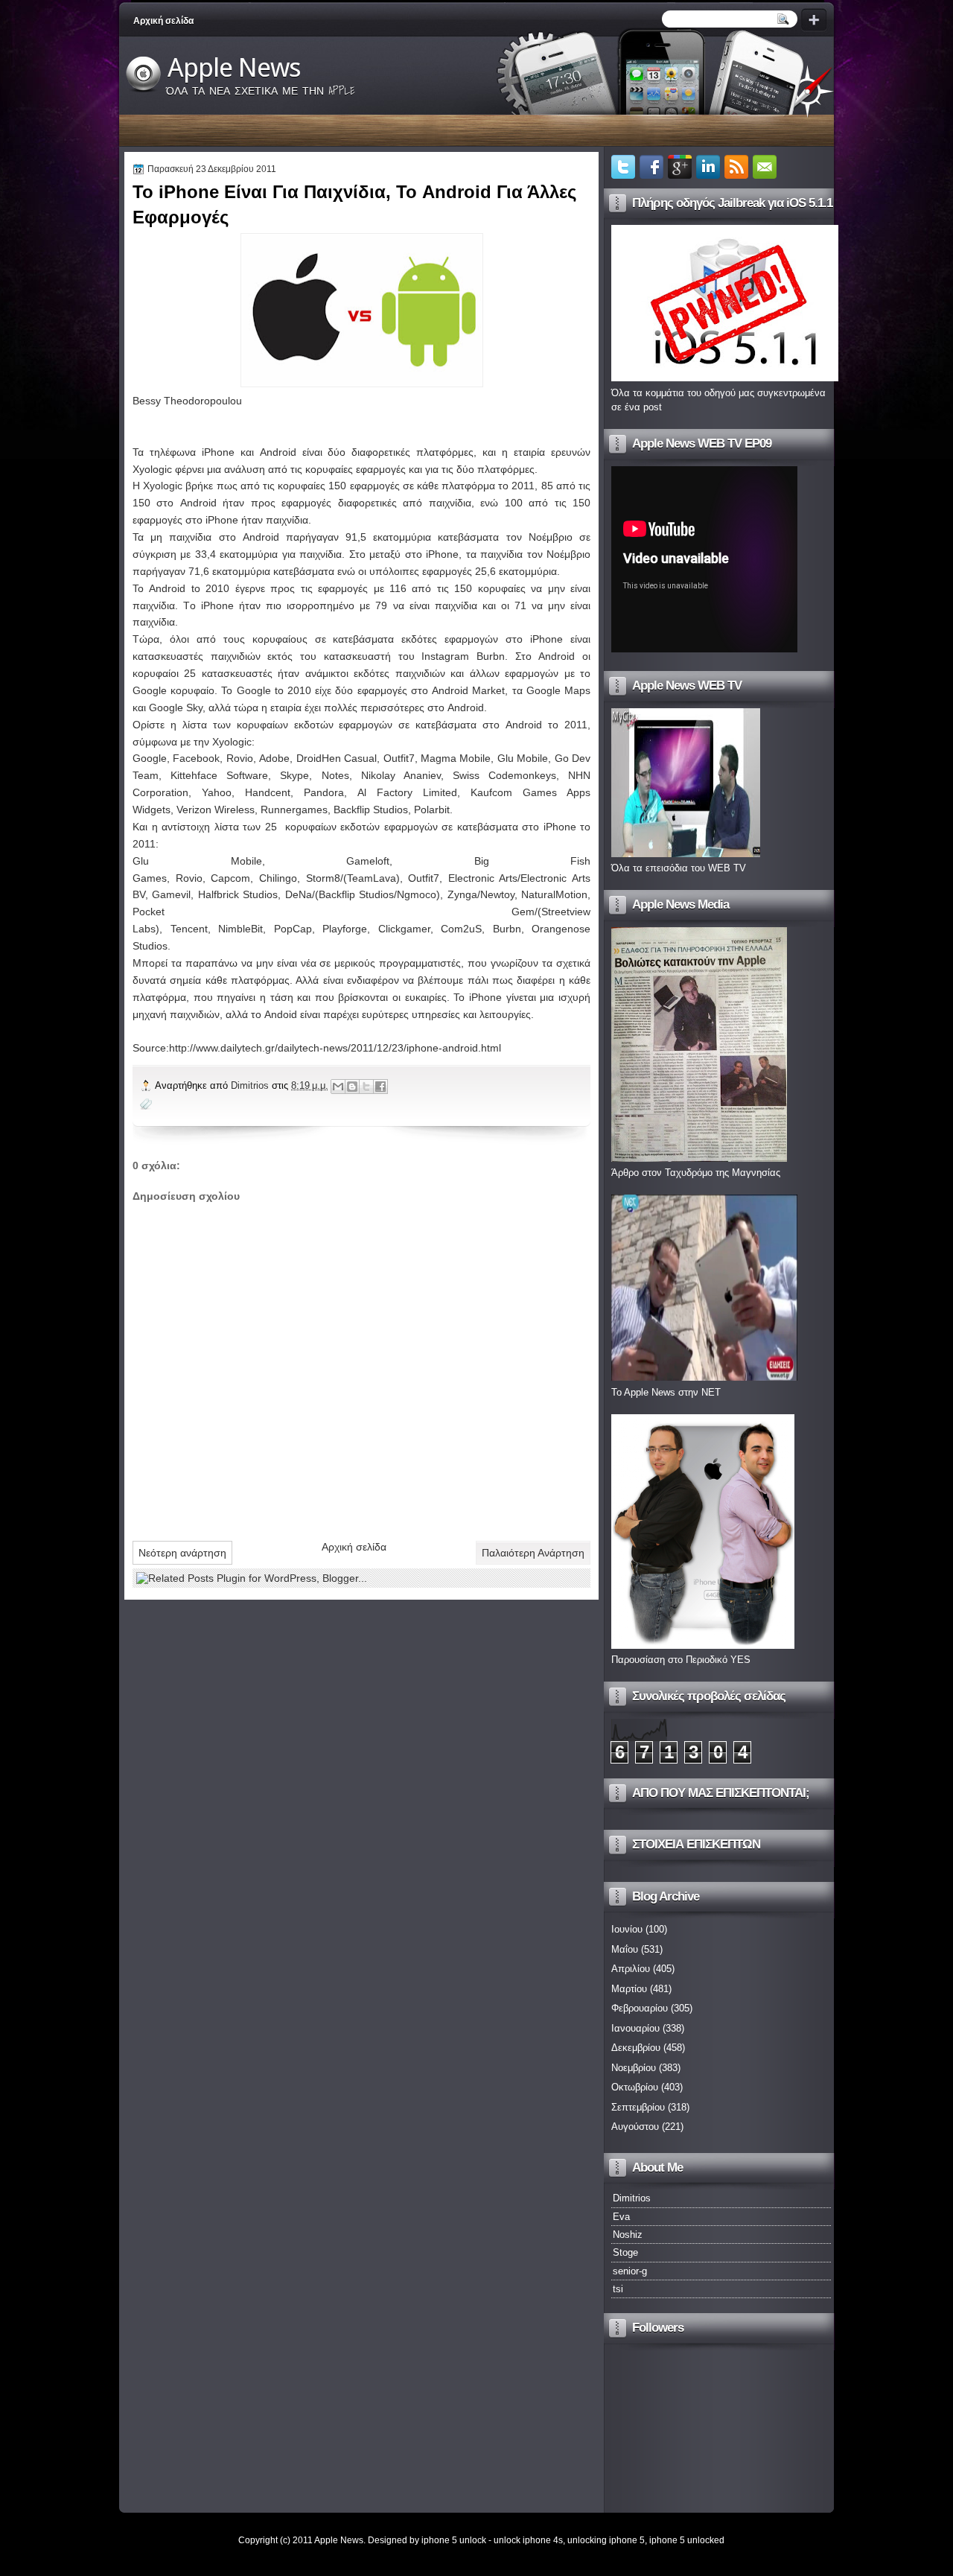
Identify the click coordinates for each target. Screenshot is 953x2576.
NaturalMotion (554, 894)
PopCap (293, 929)
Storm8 (323, 878)
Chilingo (278, 878)
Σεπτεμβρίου (638, 2107)
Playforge (345, 929)
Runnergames (294, 810)
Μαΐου (625, 1949)
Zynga (462, 894)
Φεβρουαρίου (640, 2008)
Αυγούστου (635, 2127)
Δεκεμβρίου (636, 2048)
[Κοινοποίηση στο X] (366, 1087)
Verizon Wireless (216, 810)
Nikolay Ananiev (401, 775)
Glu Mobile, (199, 861)
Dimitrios (251, 1085)
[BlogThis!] (352, 1087)
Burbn (507, 929)
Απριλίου (631, 1969)
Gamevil (171, 894)
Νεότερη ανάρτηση (182, 1553)
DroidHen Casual (337, 758)
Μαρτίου (629, 1989)
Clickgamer (404, 929)
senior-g (630, 2271)
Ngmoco (417, 894)
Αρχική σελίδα (163, 21)
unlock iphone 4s (528, 2540)
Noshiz (628, 2235)
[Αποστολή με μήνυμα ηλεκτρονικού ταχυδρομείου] (338, 1087)
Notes (335, 775)
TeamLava (372, 878)
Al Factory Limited (407, 792)
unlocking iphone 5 (606, 2540)
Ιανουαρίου (635, 2028)
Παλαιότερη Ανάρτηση (533, 1553)
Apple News (234, 68)
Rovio (240, 758)
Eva (621, 2217)
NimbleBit (240, 929)
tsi (618, 2289)
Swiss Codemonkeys (504, 775)
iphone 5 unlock (454, 2540)
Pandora (324, 792)
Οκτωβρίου (635, 2087)
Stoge (625, 2252)
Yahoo (217, 792)
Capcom (230, 878)
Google (150, 758)
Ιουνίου (627, 1929)
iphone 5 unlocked (687, 2540)
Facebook (196, 758)
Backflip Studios (371, 810)
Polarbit (432, 810)
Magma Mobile (456, 758)
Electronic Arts (483, 878)
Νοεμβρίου (634, 2068)
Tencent (189, 929)
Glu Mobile (523, 758)
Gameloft (368, 861)
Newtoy (497, 894)
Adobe (274, 758)
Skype (294, 775)
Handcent (268, 792)
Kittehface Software (219, 775)
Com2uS (461, 929)
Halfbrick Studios (238, 894)
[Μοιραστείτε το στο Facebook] (380, 1087)
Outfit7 (399, 758)
